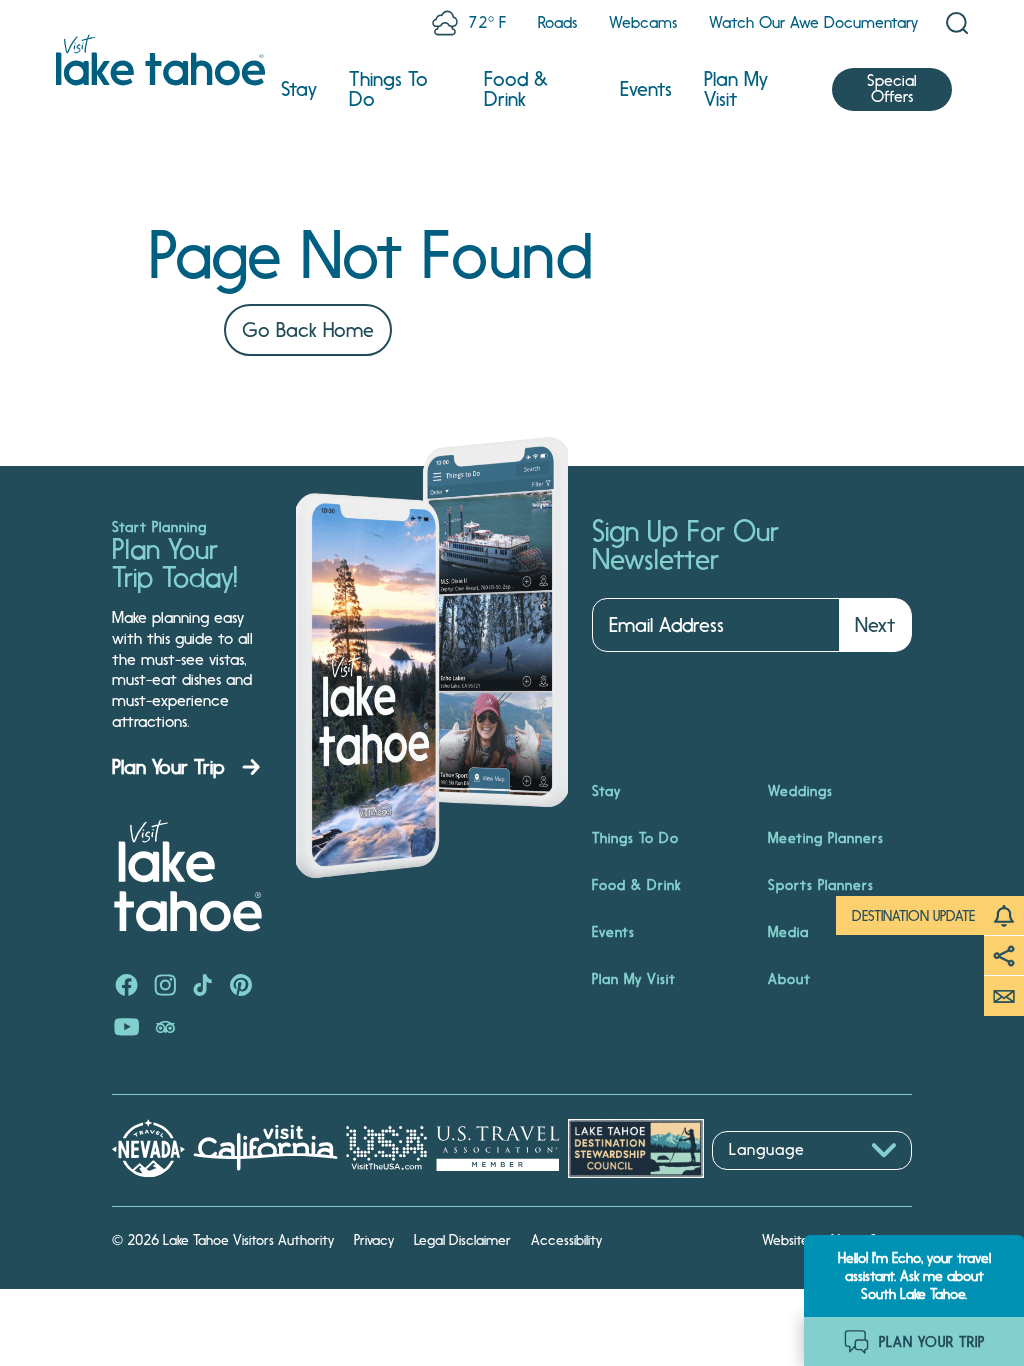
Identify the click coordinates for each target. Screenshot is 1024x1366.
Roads (557, 22)
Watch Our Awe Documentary (813, 22)
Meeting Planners (826, 838)
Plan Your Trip (168, 767)
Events (646, 89)
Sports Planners (821, 885)
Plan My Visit (736, 89)
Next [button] (875, 625)
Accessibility (566, 1240)
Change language (770, 1180)
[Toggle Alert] (1004, 916)
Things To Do (388, 89)
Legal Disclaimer (462, 1240)
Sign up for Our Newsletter (685, 546)
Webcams (643, 22)
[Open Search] (957, 23)
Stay (299, 89)
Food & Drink (516, 89)
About (789, 979)
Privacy (374, 1240)
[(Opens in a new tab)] (127, 987)
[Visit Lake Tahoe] (160, 60)
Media (788, 932)
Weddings (800, 791)
